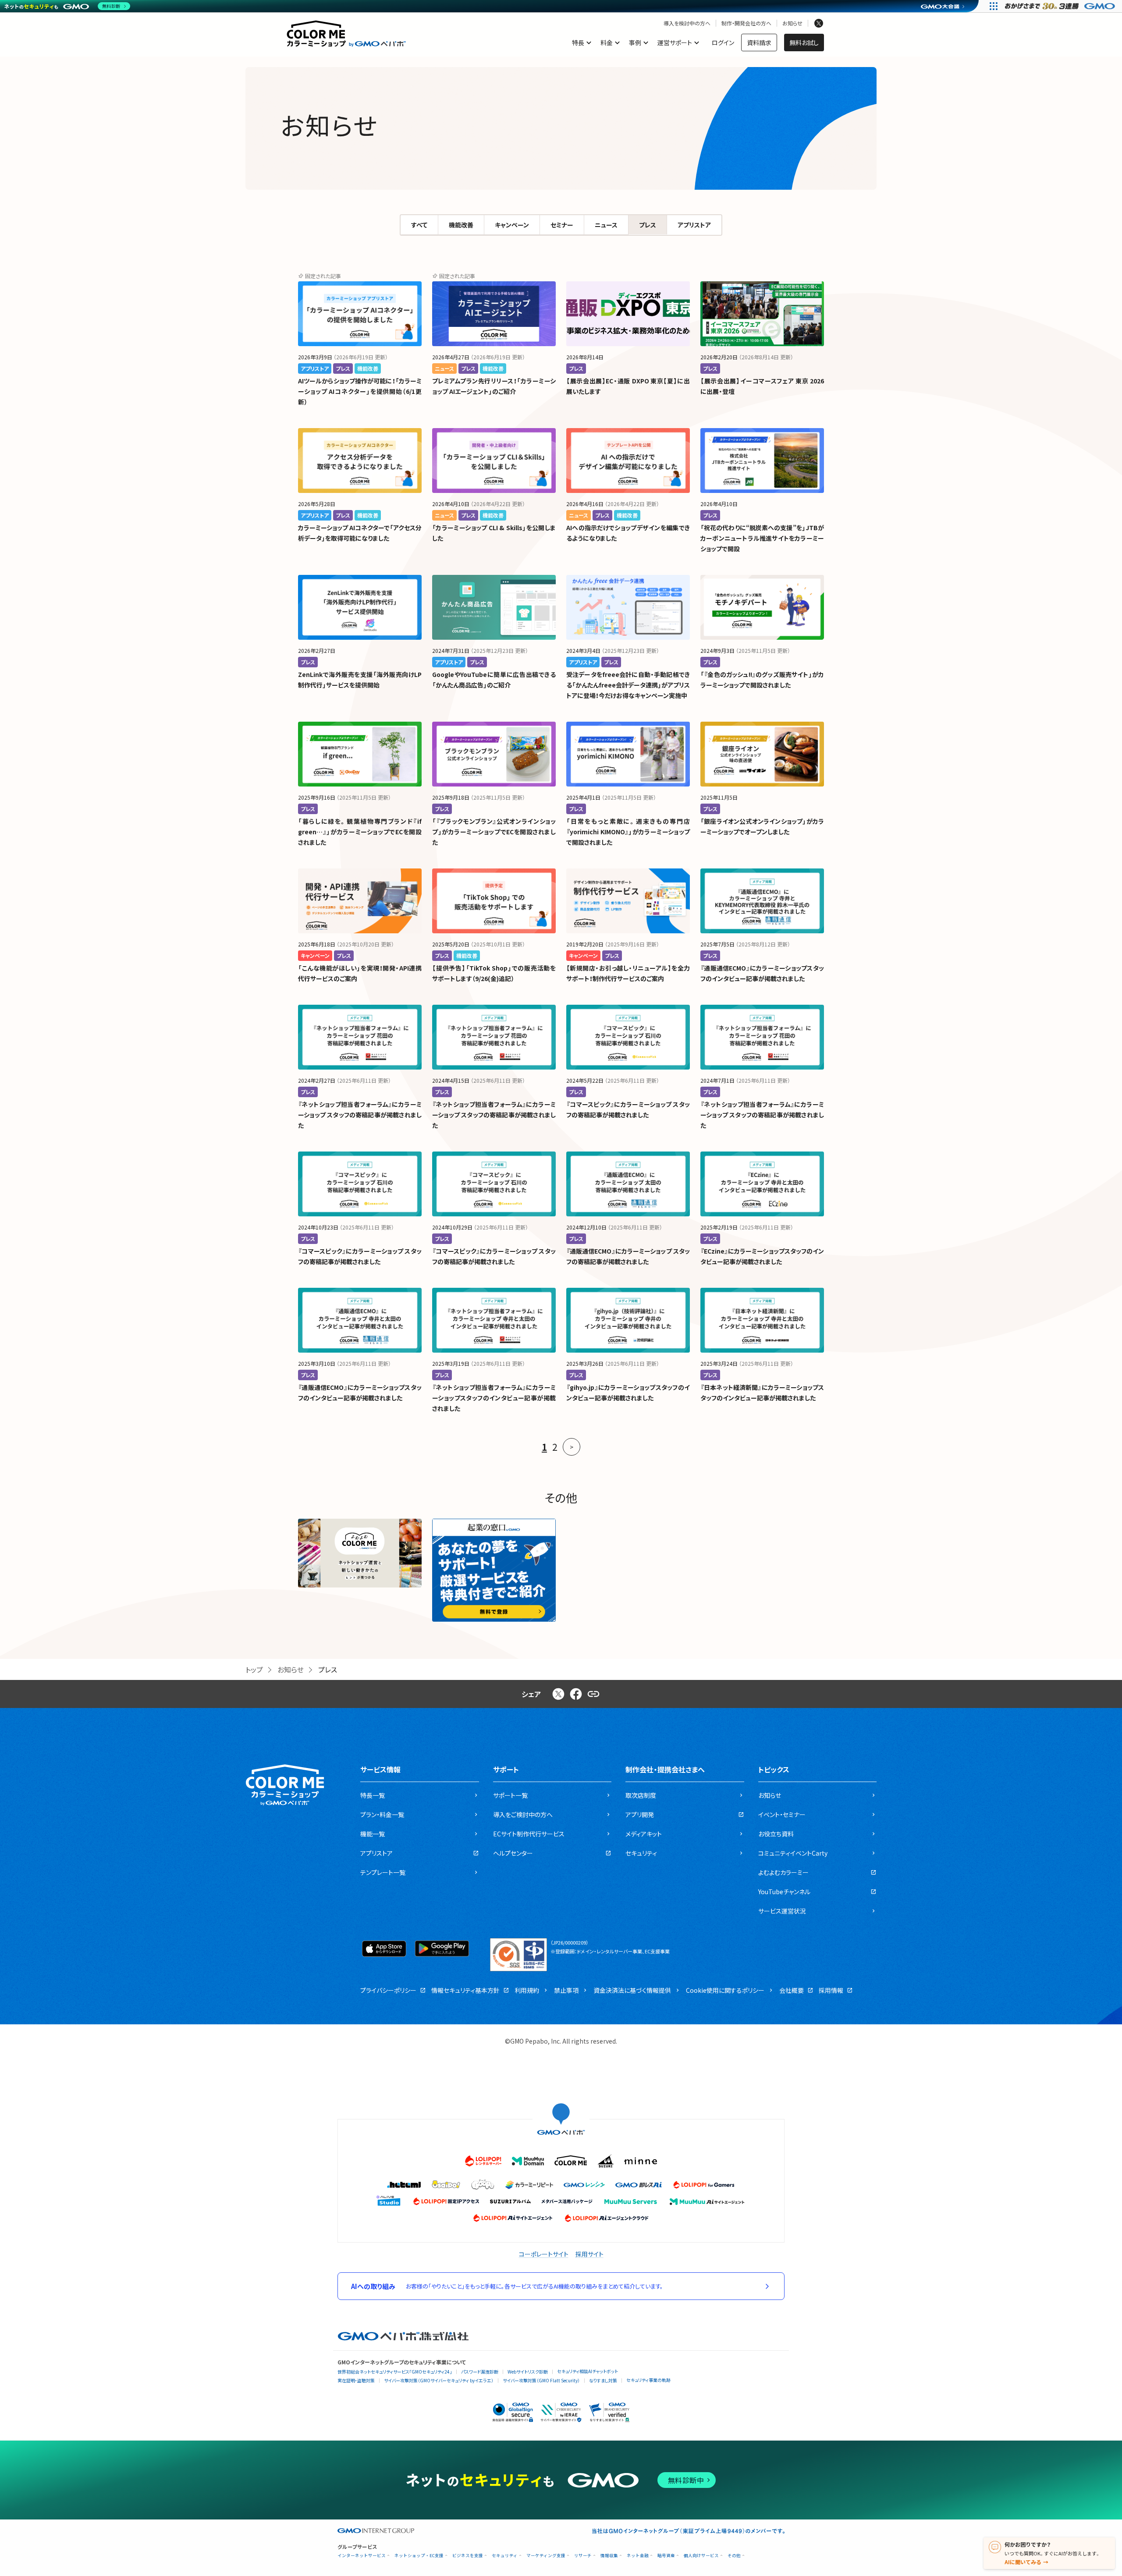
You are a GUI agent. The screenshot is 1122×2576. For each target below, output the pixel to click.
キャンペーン (512, 225)
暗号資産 (666, 2556)
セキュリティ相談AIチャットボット (588, 2371)
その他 (734, 2556)
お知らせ (792, 23)
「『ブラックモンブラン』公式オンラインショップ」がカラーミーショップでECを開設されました (494, 832)
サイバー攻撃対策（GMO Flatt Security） (541, 2380)
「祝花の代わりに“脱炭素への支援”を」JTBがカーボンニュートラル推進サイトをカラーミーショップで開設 (762, 538)
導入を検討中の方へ (687, 23)
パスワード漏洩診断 (480, 2372)
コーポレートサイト (544, 2254)
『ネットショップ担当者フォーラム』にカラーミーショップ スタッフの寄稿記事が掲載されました (360, 1115)
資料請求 (759, 43)
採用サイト (589, 2254)
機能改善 (461, 225)
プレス (648, 225)
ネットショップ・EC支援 (419, 2556)
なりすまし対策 (603, 2380)
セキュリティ (505, 2556)
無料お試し (804, 43)
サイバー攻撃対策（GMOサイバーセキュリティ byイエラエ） (439, 2380)
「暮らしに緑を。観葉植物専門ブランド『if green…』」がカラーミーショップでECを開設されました (360, 832)
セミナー (562, 225)
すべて (419, 225)
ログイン (723, 43)
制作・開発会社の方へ (746, 23)
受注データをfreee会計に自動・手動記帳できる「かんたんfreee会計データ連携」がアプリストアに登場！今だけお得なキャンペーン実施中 (628, 685)
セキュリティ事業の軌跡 (648, 2380)
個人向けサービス (701, 2556)
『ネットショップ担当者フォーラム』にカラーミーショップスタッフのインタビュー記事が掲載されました (494, 1398)
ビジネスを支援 (468, 2556)
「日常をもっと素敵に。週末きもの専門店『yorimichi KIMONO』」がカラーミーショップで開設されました (628, 832)
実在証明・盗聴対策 (356, 2380)
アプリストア (694, 225)
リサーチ (583, 2556)
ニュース (606, 225)
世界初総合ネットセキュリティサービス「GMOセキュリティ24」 (395, 2372)
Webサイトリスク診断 (528, 2372)
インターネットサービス (362, 2556)
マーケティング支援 (546, 2556)
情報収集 (609, 2556)
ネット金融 (638, 2556)
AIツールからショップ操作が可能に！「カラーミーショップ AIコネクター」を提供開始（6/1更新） (360, 391)
